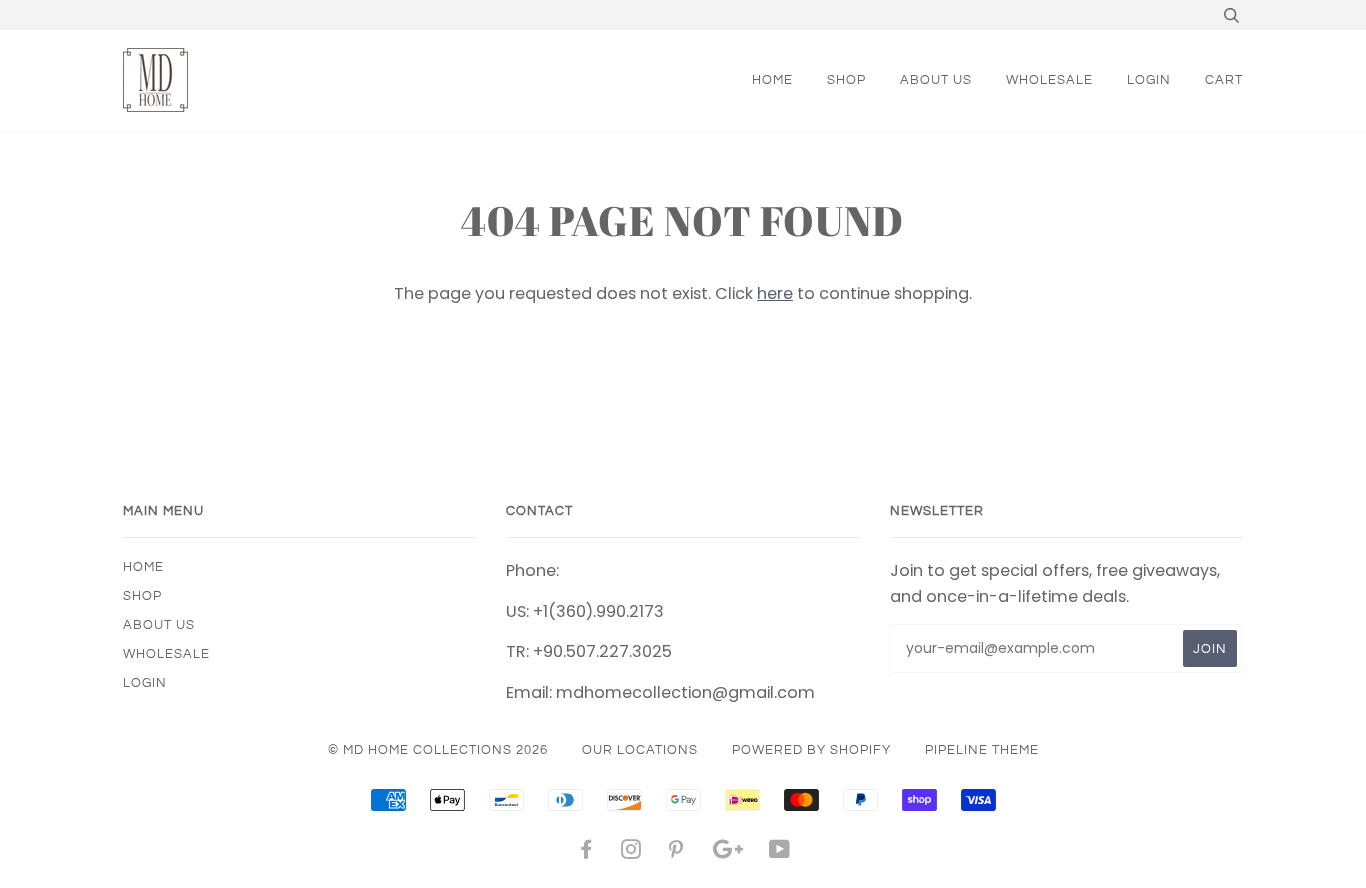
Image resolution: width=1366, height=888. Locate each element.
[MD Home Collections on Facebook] (586, 853)
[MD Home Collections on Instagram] (631, 853)
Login (1149, 80)
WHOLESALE (1049, 80)
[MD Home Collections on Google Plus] (728, 853)
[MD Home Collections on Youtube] (780, 853)
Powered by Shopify (811, 750)
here (775, 293)
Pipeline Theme (982, 750)
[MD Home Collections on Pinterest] (676, 853)
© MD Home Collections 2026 (438, 750)
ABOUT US (936, 80)
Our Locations (640, 750)
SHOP (846, 80)
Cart (1224, 80)
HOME (772, 80)
